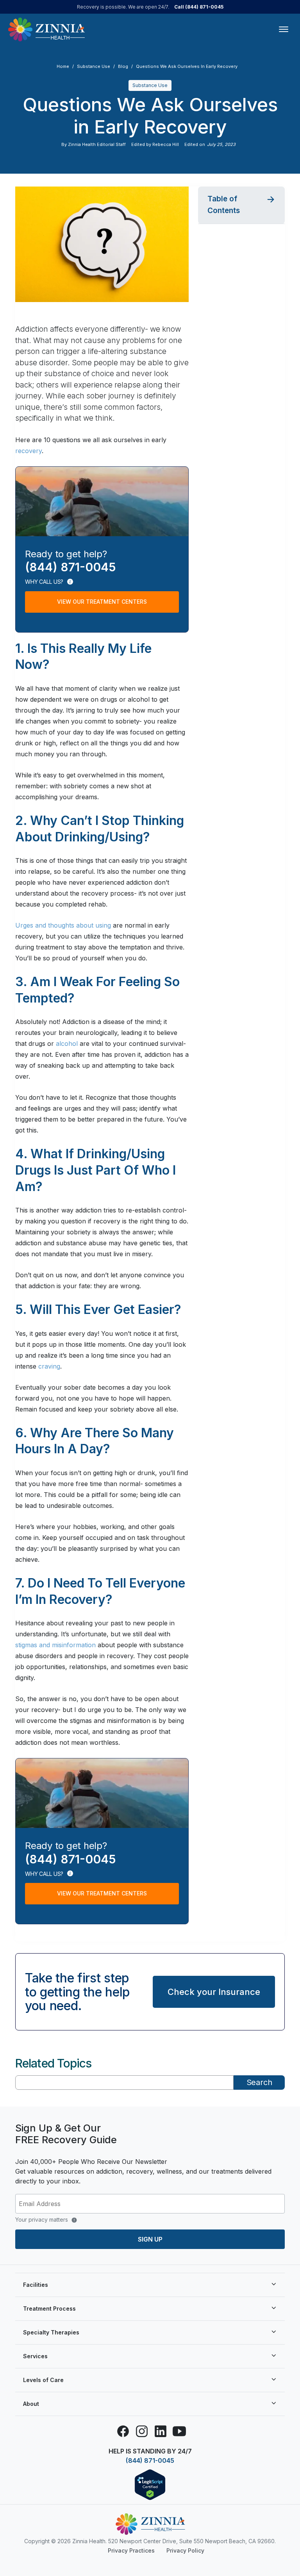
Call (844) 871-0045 (199, 7)
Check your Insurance (214, 1992)
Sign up (150, 2239)
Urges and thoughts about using (63, 925)
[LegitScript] (150, 2484)
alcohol (67, 1044)
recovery (29, 451)
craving (49, 1366)
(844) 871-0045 (150, 2460)
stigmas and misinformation (55, 1645)
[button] (241, 205)
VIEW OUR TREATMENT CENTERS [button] (102, 602)
